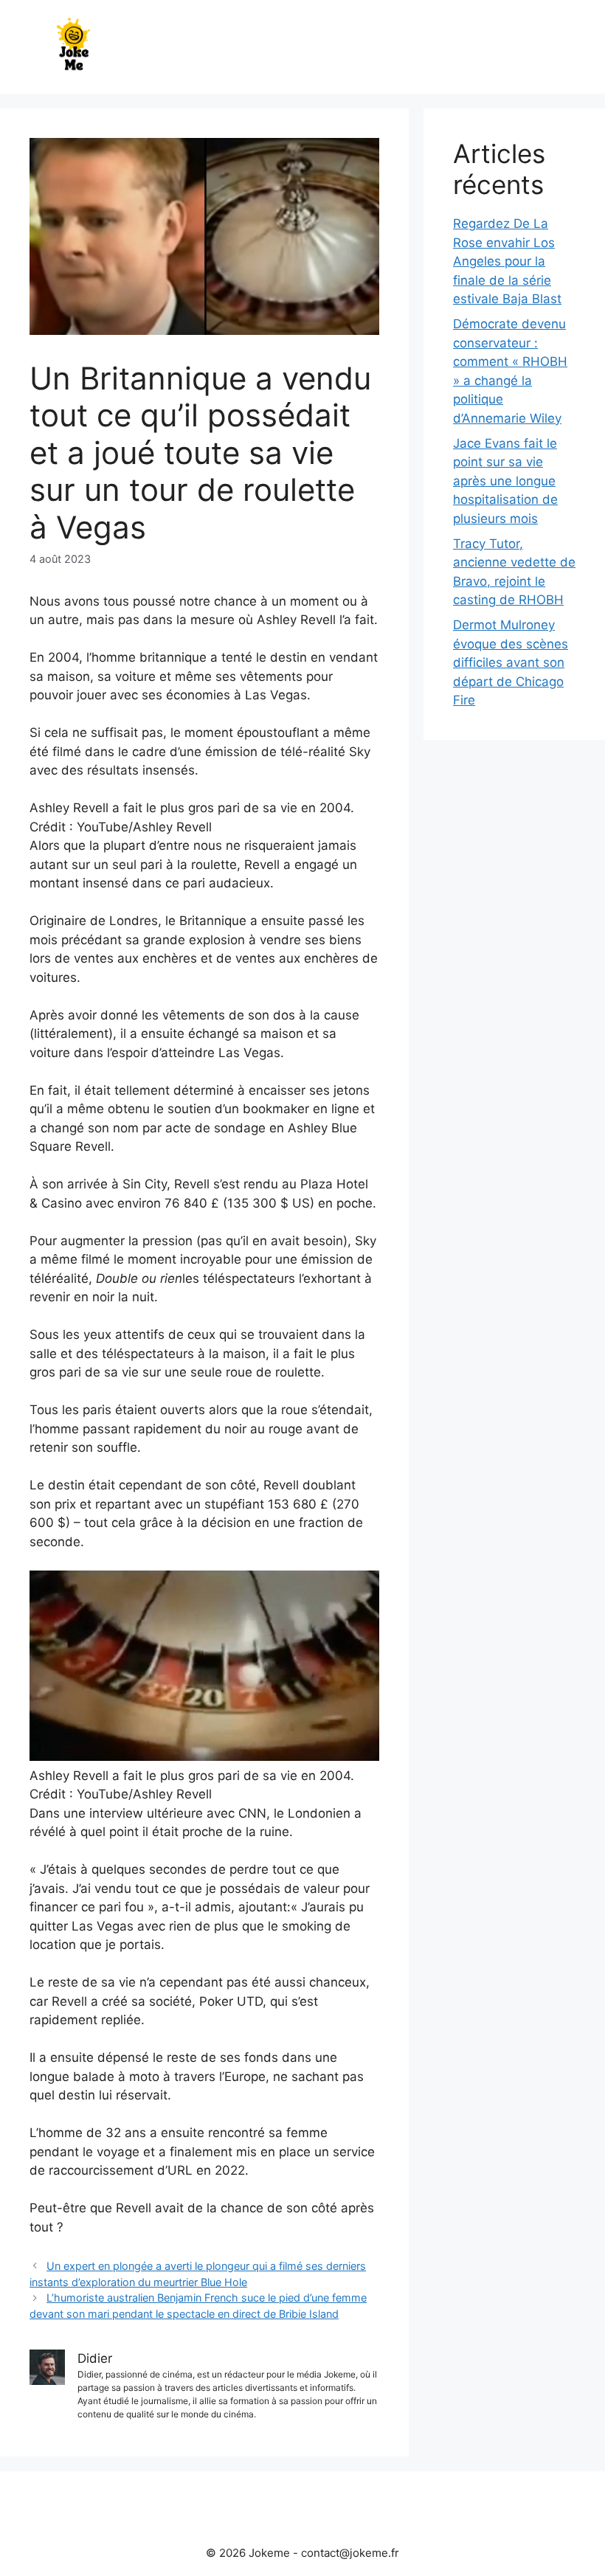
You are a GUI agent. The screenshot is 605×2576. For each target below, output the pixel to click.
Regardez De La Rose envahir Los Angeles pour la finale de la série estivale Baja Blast (507, 261)
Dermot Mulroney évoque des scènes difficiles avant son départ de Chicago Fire (511, 662)
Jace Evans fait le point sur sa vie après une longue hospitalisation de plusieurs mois (505, 481)
